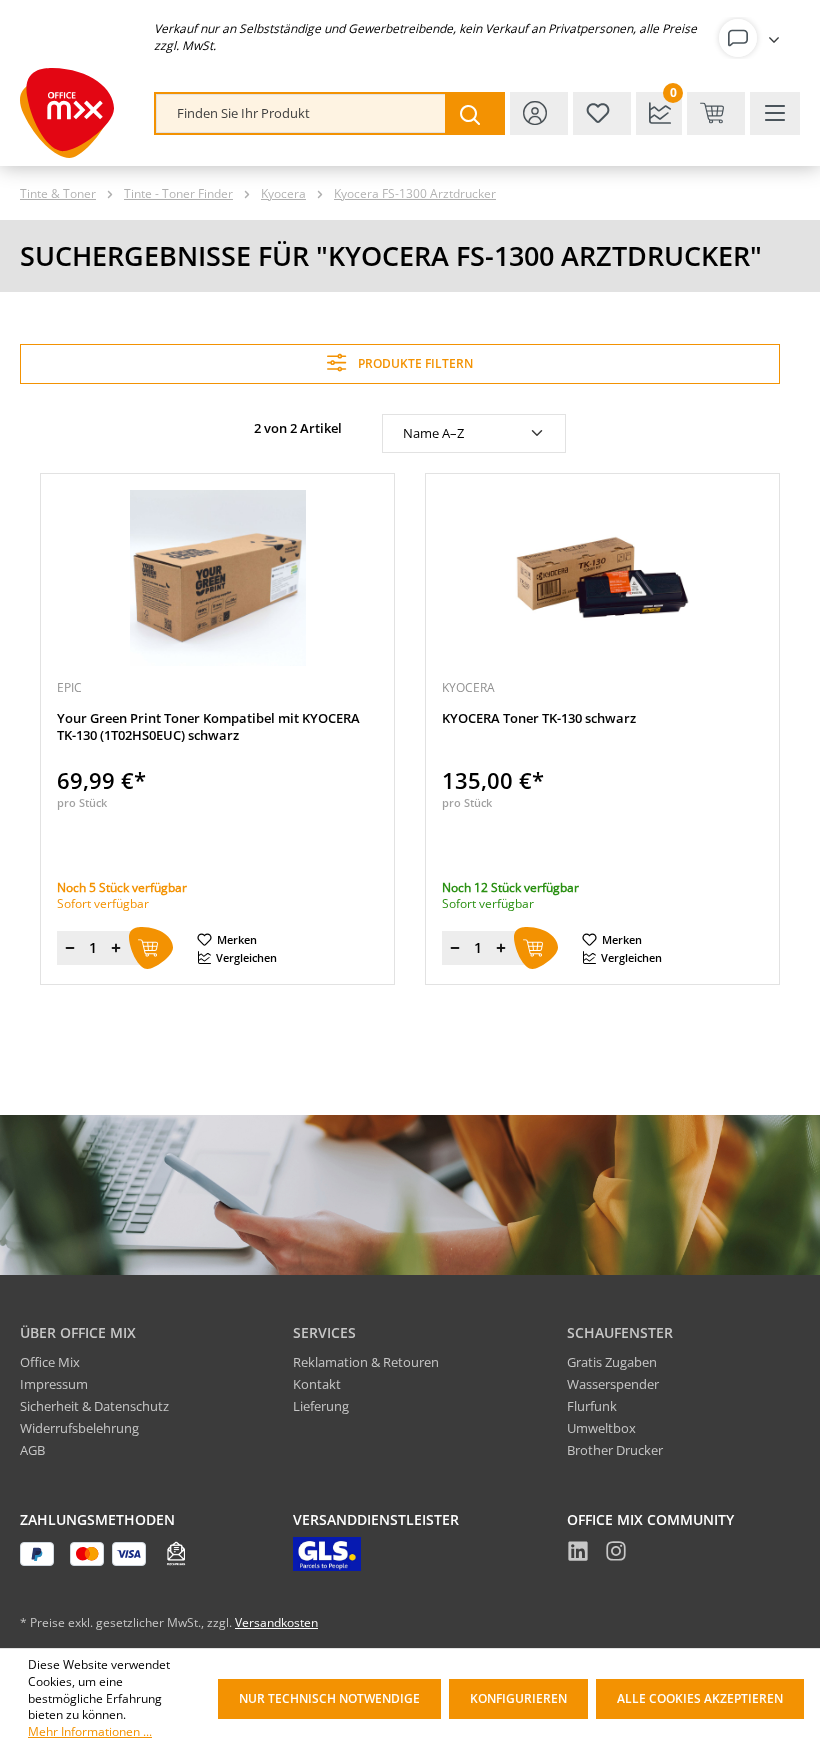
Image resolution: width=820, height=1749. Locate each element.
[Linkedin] (578, 1554)
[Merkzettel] (602, 113)
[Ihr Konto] (753, 38)
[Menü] (775, 113)
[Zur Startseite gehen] (67, 113)
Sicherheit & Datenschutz (94, 1406)
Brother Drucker (615, 1450)
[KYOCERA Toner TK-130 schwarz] (602, 578)
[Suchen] (474, 113)
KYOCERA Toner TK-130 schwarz (539, 718)
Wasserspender (613, 1384)
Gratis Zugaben (612, 1362)
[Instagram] (616, 1554)
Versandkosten (276, 1622)
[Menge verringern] (70, 948)
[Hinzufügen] (151, 948)
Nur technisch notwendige (329, 1698)
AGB (32, 1450)
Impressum (54, 1384)
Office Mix (50, 1362)
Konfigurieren (518, 1698)
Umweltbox (601, 1428)
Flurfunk (592, 1406)
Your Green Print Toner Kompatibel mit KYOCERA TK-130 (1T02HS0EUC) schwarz (208, 727)
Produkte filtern (414, 363)
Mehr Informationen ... (90, 1732)
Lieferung (321, 1406)
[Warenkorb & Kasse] (716, 113)
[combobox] (301, 113)
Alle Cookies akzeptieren (700, 1698)
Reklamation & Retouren (366, 1362)
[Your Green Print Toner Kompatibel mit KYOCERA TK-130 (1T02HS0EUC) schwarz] (217, 578)
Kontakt (317, 1384)
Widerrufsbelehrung (79, 1428)
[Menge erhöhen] (116, 948)
